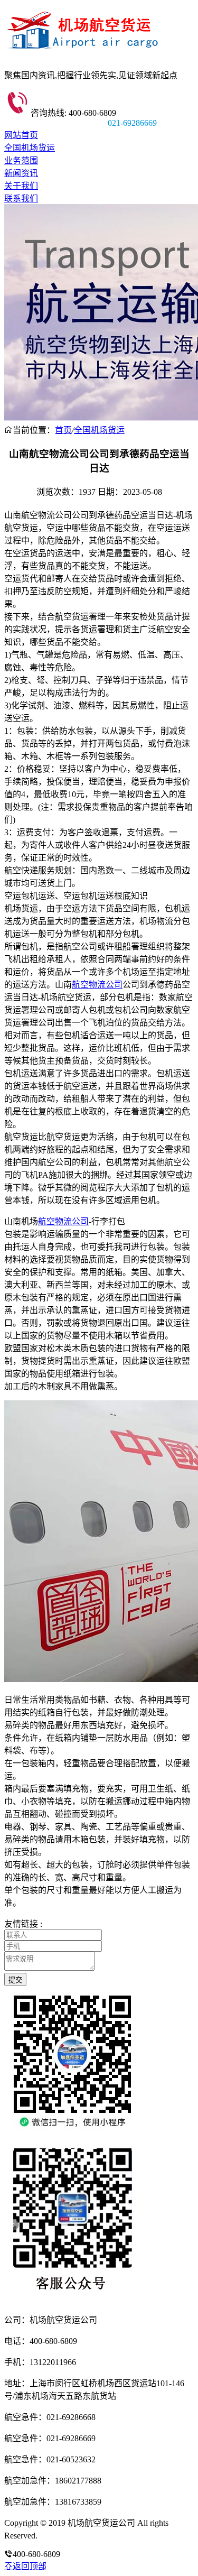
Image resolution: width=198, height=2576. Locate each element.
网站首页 (21, 135)
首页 (63, 430)
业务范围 (21, 160)
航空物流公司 (97, 985)
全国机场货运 (30, 148)
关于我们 (21, 186)
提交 (15, 1980)
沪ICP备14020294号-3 (78, 2536)
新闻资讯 (21, 173)
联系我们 (21, 198)
